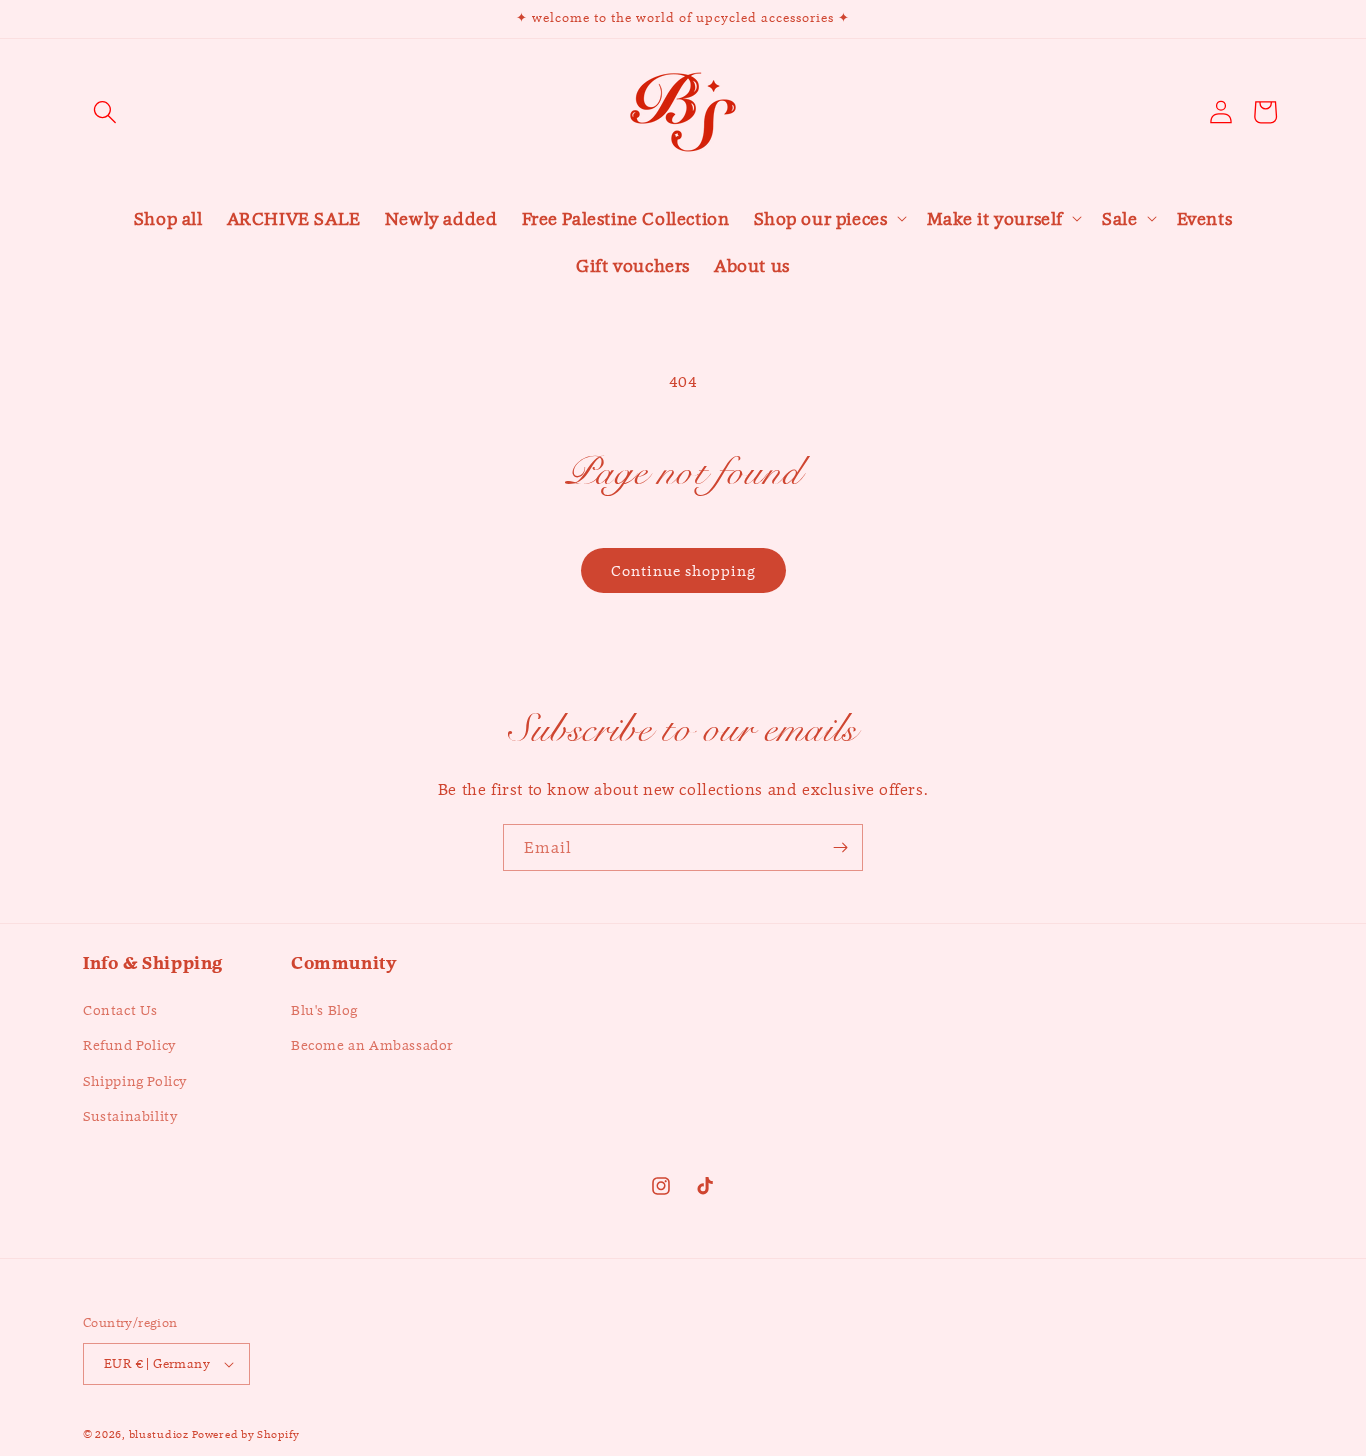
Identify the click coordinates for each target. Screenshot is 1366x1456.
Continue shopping (683, 570)
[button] (105, 112)
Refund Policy (129, 1046)
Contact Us (120, 1010)
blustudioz (159, 1434)
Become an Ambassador (372, 1046)
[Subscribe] (840, 847)
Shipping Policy (135, 1081)
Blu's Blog (324, 1010)
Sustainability (130, 1116)
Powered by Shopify (246, 1434)
